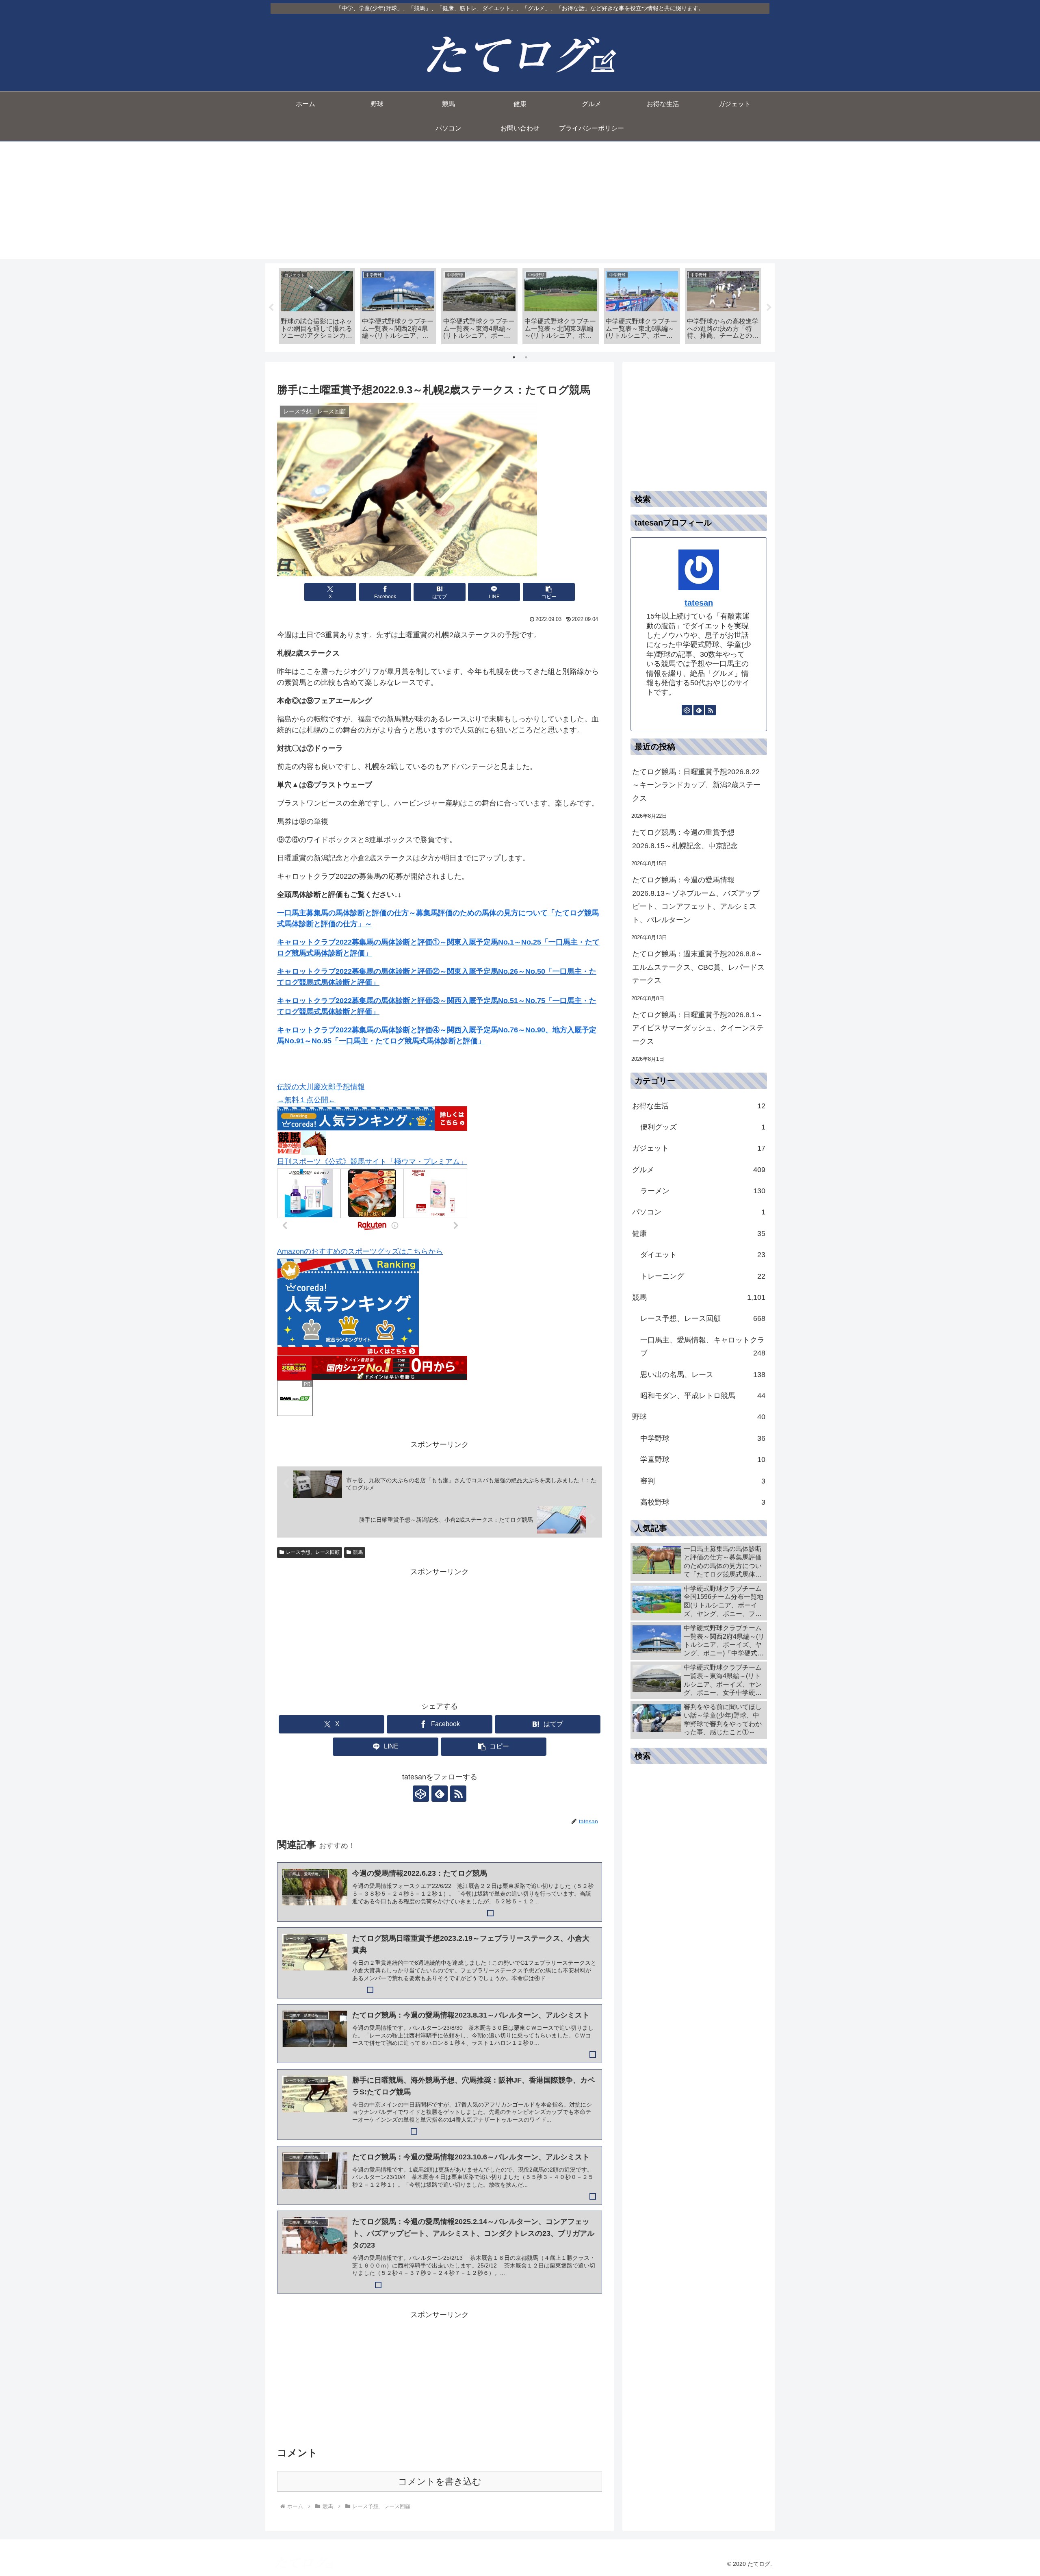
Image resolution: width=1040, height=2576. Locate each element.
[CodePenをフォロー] (421, 1794)
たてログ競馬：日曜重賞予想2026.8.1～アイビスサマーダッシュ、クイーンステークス (698, 1028)
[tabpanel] (317, 306)
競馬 (358, 1552)
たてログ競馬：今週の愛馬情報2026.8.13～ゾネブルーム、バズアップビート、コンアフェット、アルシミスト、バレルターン (696, 900)
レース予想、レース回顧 (313, 1552)
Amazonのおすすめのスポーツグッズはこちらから (360, 1251)
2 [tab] (526, 357)
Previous (271, 308)
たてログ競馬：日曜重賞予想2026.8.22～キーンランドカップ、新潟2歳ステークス (696, 785)
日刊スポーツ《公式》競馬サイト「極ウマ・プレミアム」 (372, 1162)
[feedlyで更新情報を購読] (440, 1794)
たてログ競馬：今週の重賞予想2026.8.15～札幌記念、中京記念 (685, 839)
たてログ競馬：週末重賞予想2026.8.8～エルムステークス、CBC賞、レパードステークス (698, 967)
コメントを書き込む (440, 2482)
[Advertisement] (520, 202)
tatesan (699, 603)
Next (769, 308)
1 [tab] (514, 357)
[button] (549, 592)
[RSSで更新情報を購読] (458, 1794)
